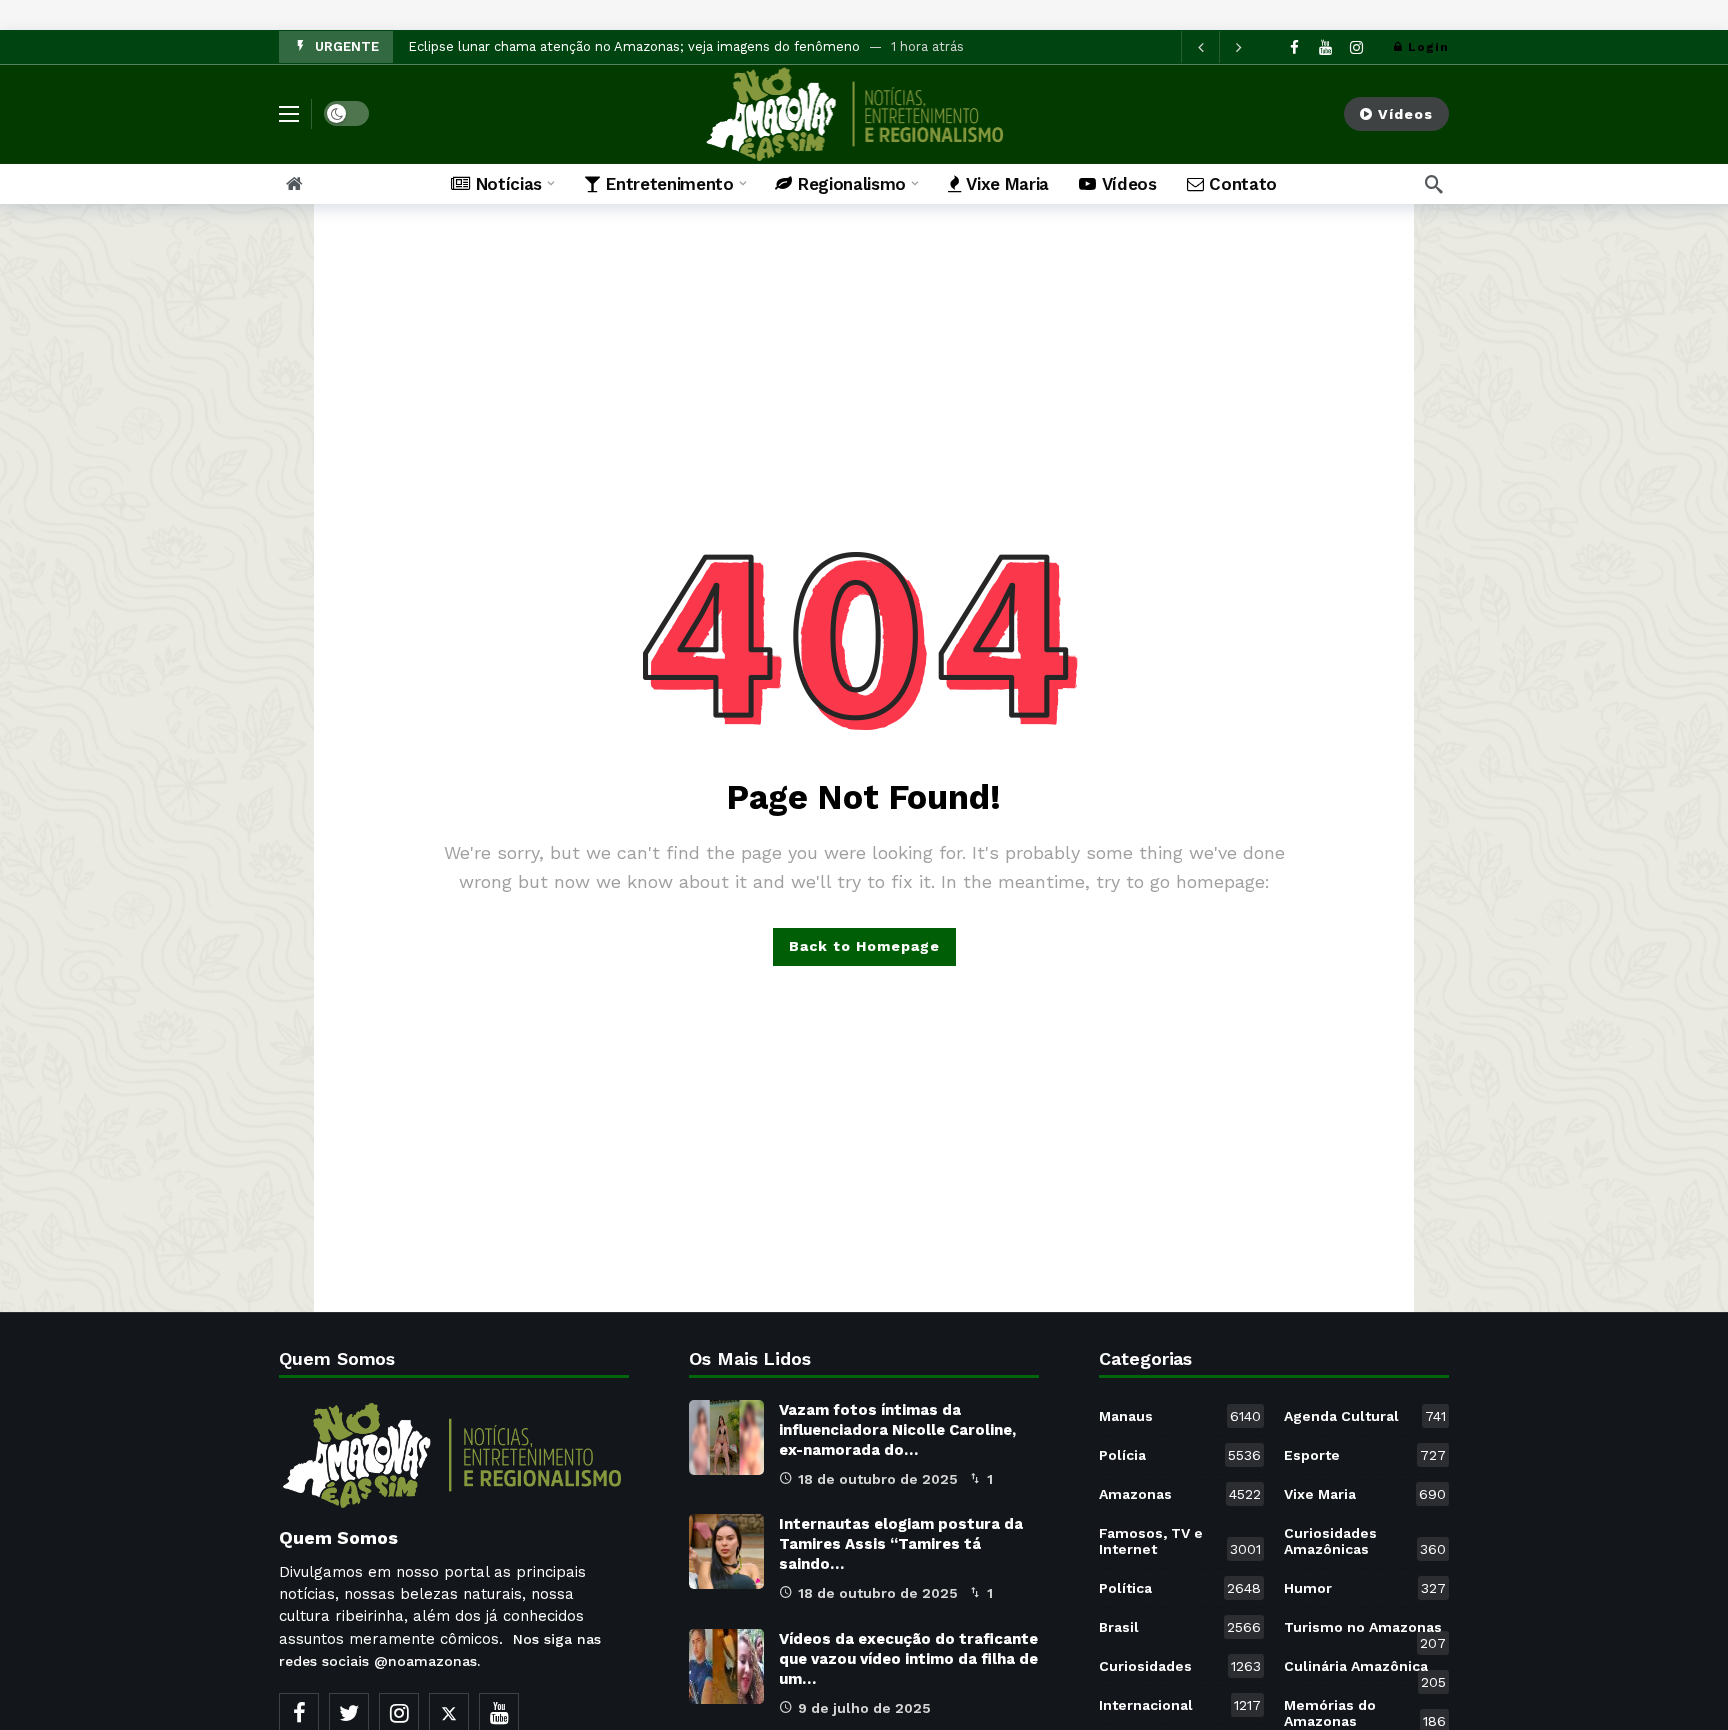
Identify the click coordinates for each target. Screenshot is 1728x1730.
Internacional (1180, 1705)
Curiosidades (1180, 1666)
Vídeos (1405, 114)
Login (1428, 47)
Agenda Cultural (1365, 1416)
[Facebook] (1294, 47)
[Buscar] (1434, 184)
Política (1180, 1588)
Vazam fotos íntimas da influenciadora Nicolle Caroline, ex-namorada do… (897, 1430)
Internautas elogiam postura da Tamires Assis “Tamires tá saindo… (901, 1544)
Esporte (1365, 1455)
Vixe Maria (1365, 1494)
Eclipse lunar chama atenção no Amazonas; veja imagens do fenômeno (634, 46)
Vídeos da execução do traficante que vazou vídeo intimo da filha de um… (908, 1659)
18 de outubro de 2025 (878, 1479)
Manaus (1180, 1416)
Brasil (1180, 1627)
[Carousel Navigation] (1219, 47)
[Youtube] (1325, 47)
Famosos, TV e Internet (1180, 1541)
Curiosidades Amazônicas (1365, 1541)
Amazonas (1180, 1494)
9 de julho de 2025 (864, 1708)
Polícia (1180, 1455)
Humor (1365, 1588)
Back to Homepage (864, 946)
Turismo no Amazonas (1365, 1631)
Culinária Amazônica (1365, 1670)
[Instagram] (1356, 47)
